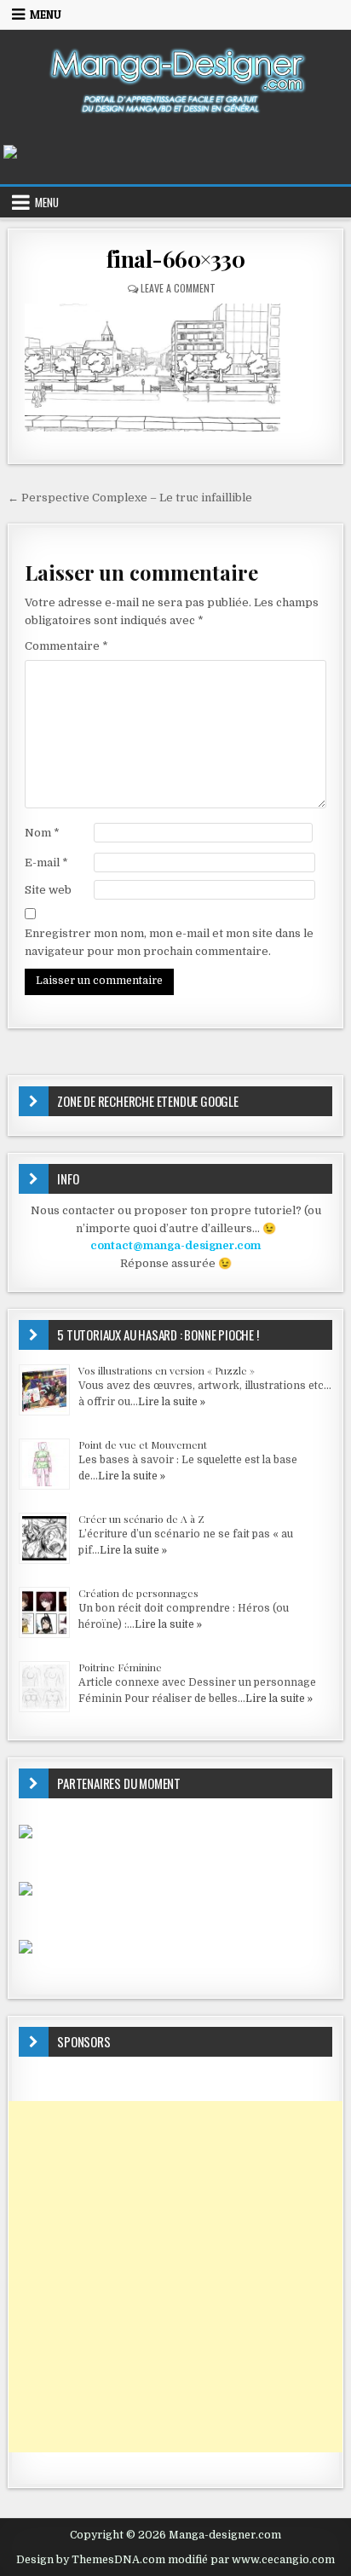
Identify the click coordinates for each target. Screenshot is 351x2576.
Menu (46, 14)
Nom (42, 833)
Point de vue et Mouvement (143, 1444)
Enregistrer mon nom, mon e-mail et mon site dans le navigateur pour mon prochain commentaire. (169, 942)
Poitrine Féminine (120, 1667)
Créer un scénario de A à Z (141, 1519)
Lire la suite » (172, 1402)
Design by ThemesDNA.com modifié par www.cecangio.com (175, 2560)
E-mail (46, 863)
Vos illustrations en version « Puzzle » (167, 1370)
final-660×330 (176, 259)
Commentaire (66, 646)
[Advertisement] (175, 2277)
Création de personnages (138, 1593)
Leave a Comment (178, 288)
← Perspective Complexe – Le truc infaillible (130, 498)
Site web (48, 890)
